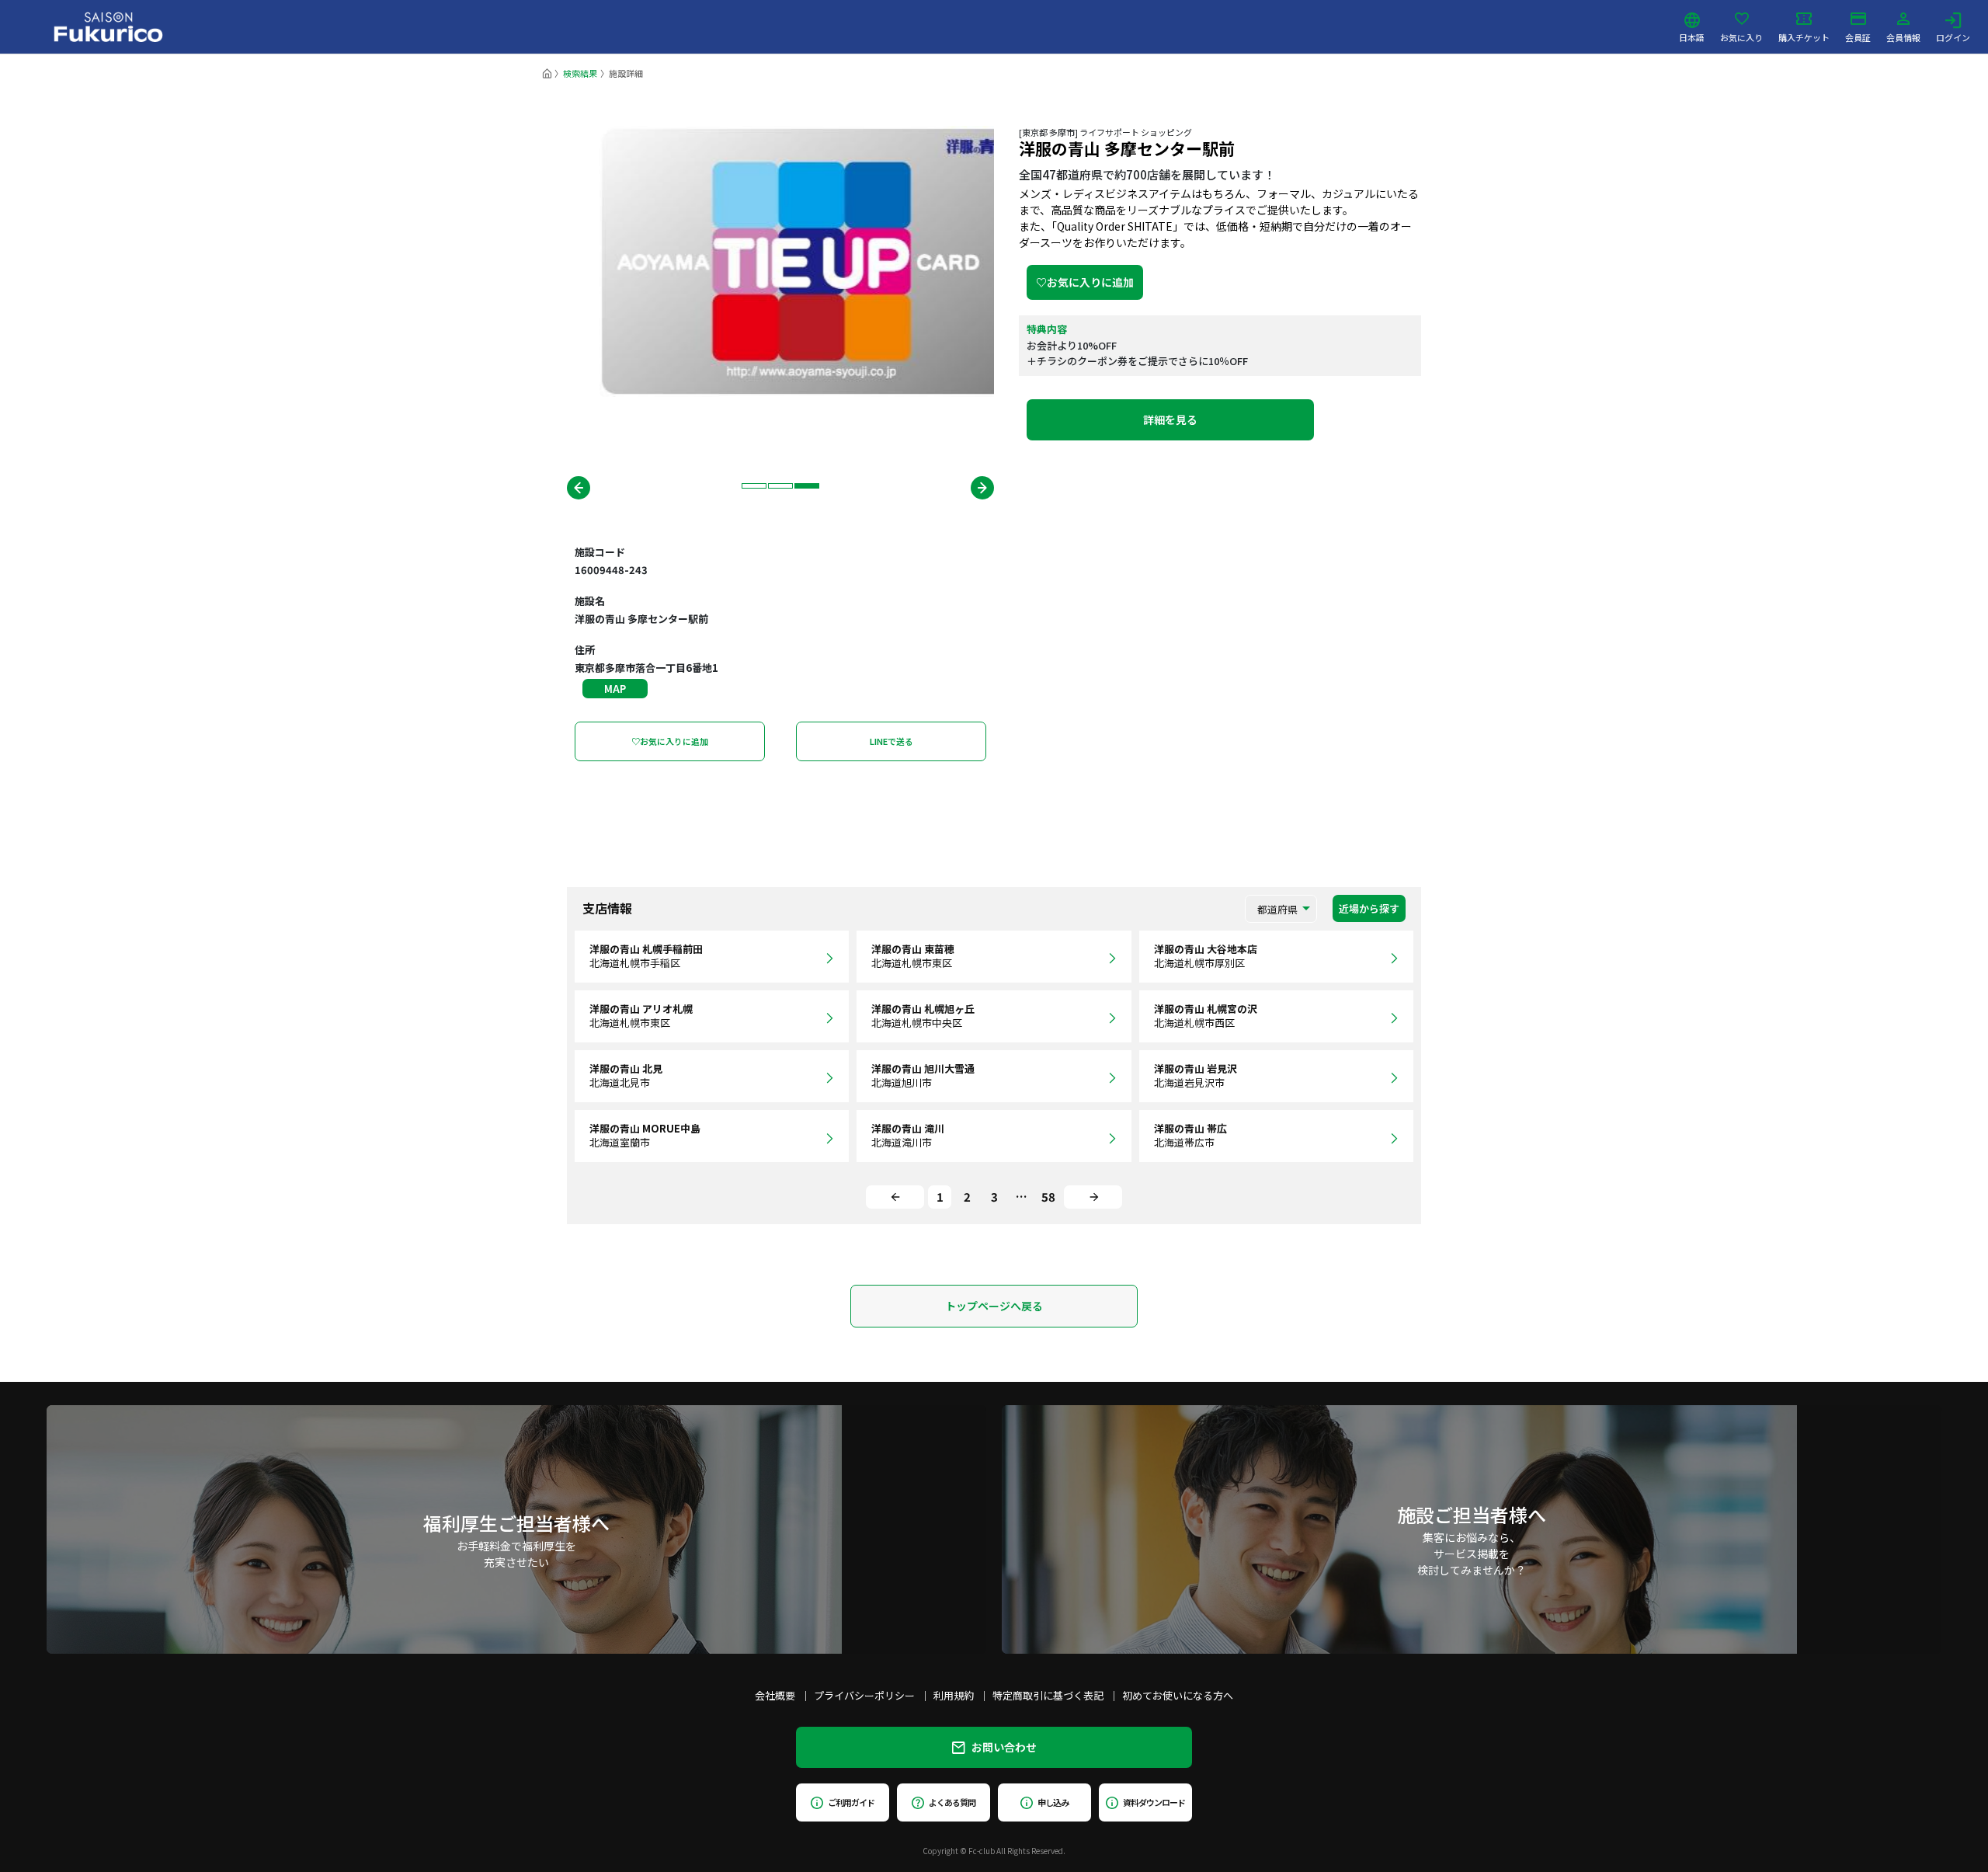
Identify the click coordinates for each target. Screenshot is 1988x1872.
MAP (615, 689)
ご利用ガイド (851, 1802)
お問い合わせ (1004, 1747)
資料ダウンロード (1154, 1802)
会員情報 (1903, 37)
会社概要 (775, 1695)
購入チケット (1804, 37)
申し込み (1053, 1802)
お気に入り (1741, 37)
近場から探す (1369, 908)
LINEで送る (891, 741)
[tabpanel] (780, 261)
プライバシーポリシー (864, 1695)
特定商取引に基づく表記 (1048, 1695)
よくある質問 (952, 1802)
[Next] (1093, 1197)
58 (1048, 1197)
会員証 (1858, 37)
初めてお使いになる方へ (1178, 1695)
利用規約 (954, 1695)
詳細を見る (1170, 419)
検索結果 (580, 73)
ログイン (1953, 37)
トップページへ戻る (994, 1306)
